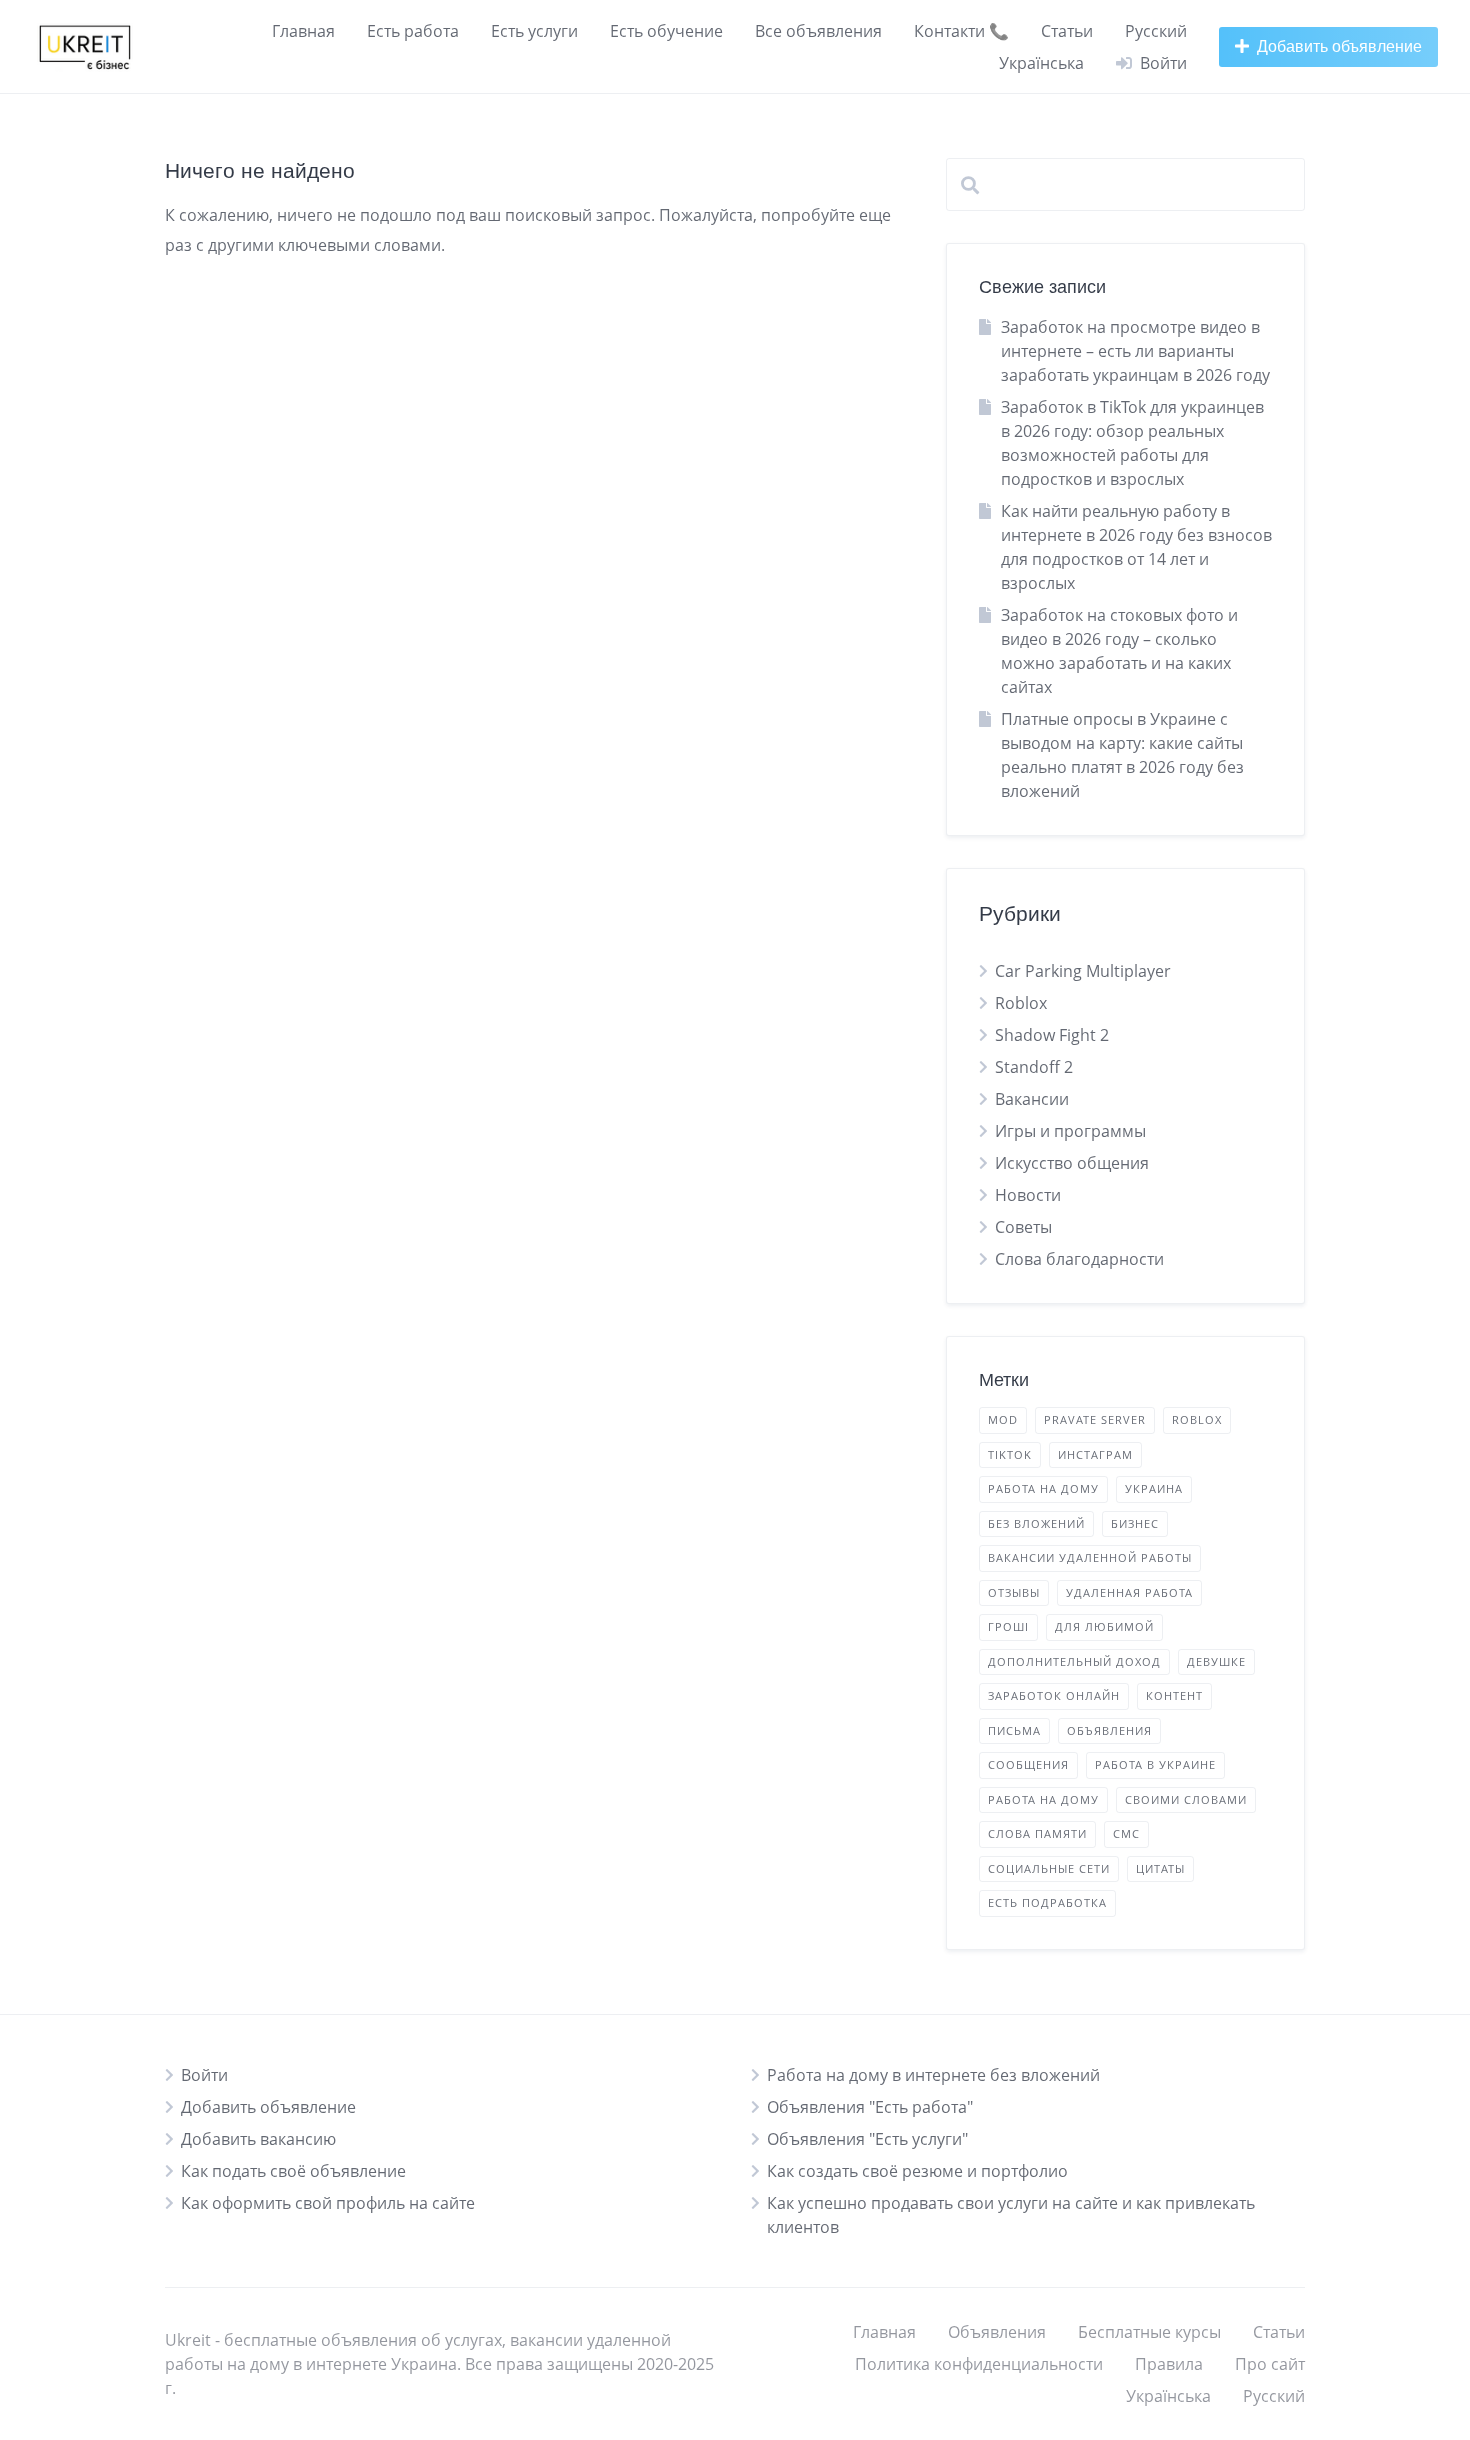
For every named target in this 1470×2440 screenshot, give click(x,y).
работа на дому (1043, 1799)
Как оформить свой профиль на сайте (328, 2203)
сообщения (1028, 1764)
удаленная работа (1129, 1592)
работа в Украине (1155, 1764)
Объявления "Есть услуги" (867, 2139)
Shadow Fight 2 (1052, 1035)
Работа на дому (1043, 1488)
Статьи (1067, 31)
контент (1174, 1695)
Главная (303, 31)
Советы (1023, 1227)
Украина (1154, 1488)
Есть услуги (534, 31)
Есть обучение (666, 31)
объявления (1109, 1730)
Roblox (1021, 1003)
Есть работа (413, 31)
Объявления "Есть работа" (870, 2107)
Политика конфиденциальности (979, 2364)
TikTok (1010, 1454)
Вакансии (1032, 1099)
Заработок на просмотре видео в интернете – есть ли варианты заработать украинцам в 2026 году (1135, 351)
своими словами (1186, 1799)
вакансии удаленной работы (1090, 1557)
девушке (1216, 1661)
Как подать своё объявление (293, 2171)
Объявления (997, 2332)
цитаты (1160, 1868)
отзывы (1014, 1592)
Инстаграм (1095, 1454)
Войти (204, 2075)
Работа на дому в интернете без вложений (933, 2075)
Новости (1028, 1195)
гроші (1008, 1626)
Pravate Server (1095, 1419)
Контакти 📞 (961, 31)
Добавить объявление (268, 2107)
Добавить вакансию (258, 2139)
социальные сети (1049, 1868)
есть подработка (1047, 1902)
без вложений (1036, 1523)
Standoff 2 (1034, 1067)
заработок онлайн (1054, 1695)
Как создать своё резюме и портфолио (917, 2171)
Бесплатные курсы (1149, 2332)
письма (1014, 1730)
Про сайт (1270, 2364)
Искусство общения (1072, 1163)
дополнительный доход (1074, 1661)
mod (1003, 1419)
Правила (1169, 2364)
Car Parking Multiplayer (1083, 971)
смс (1126, 1833)
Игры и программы (1070, 1131)
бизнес (1135, 1523)
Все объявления (818, 31)
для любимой (1104, 1626)
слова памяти (1037, 1833)
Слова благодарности (1079, 1259)
